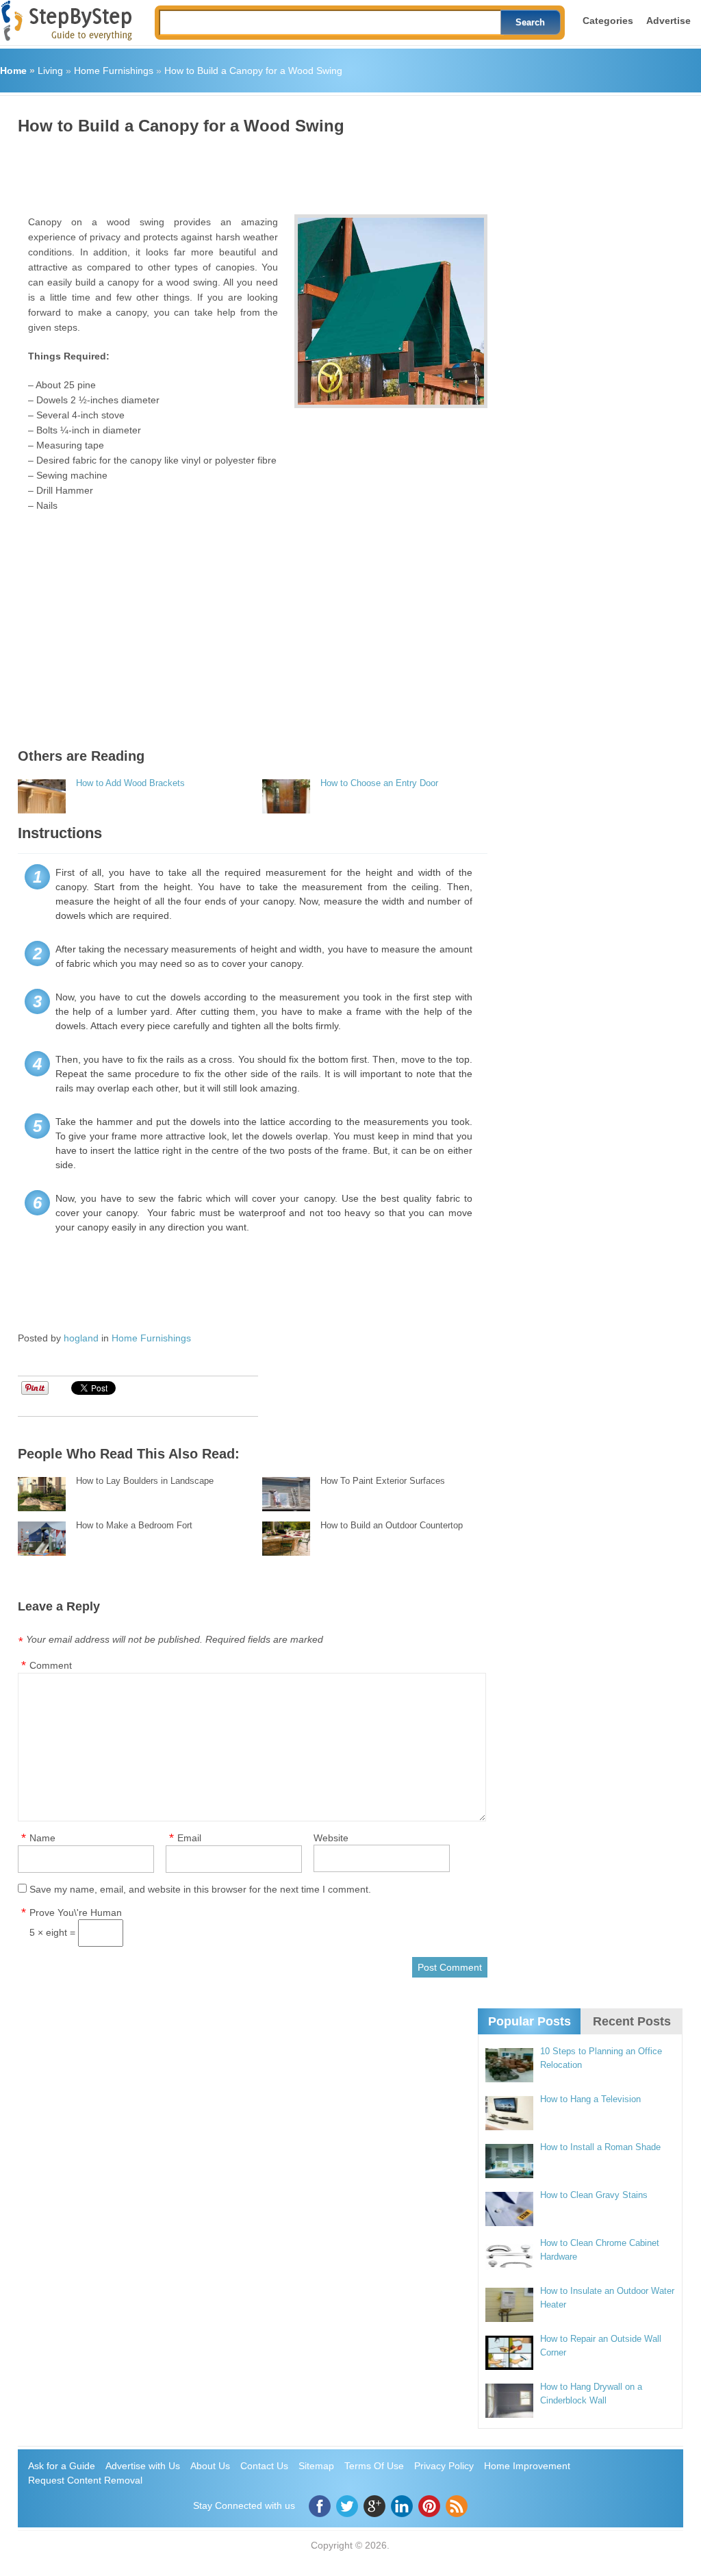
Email (189, 1838)
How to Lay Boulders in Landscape (145, 1481)
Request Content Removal (85, 2480)
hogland (81, 1338)
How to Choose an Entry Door (379, 783)
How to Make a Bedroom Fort (134, 1525)
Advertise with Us (143, 2466)
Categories (608, 21)
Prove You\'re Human (76, 1912)
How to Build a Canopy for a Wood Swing (253, 71)
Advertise (668, 21)
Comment (51, 1665)
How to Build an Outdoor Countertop (392, 1525)
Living (50, 71)
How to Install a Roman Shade (600, 2147)
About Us (210, 2466)
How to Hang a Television (590, 2099)
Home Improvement (527, 2466)
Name (42, 1838)
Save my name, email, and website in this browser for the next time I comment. (200, 1889)
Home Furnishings (114, 71)
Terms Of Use (374, 2466)
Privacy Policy (444, 2466)
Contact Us (264, 2466)
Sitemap (316, 2466)
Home (13, 71)
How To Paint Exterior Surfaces (383, 1481)
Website (331, 1838)
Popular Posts (530, 2021)
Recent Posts (632, 2021)
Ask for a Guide (62, 2466)
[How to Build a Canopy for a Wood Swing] (391, 311)
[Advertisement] (267, 170)
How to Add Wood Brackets (130, 783)
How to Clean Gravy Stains (594, 2195)
